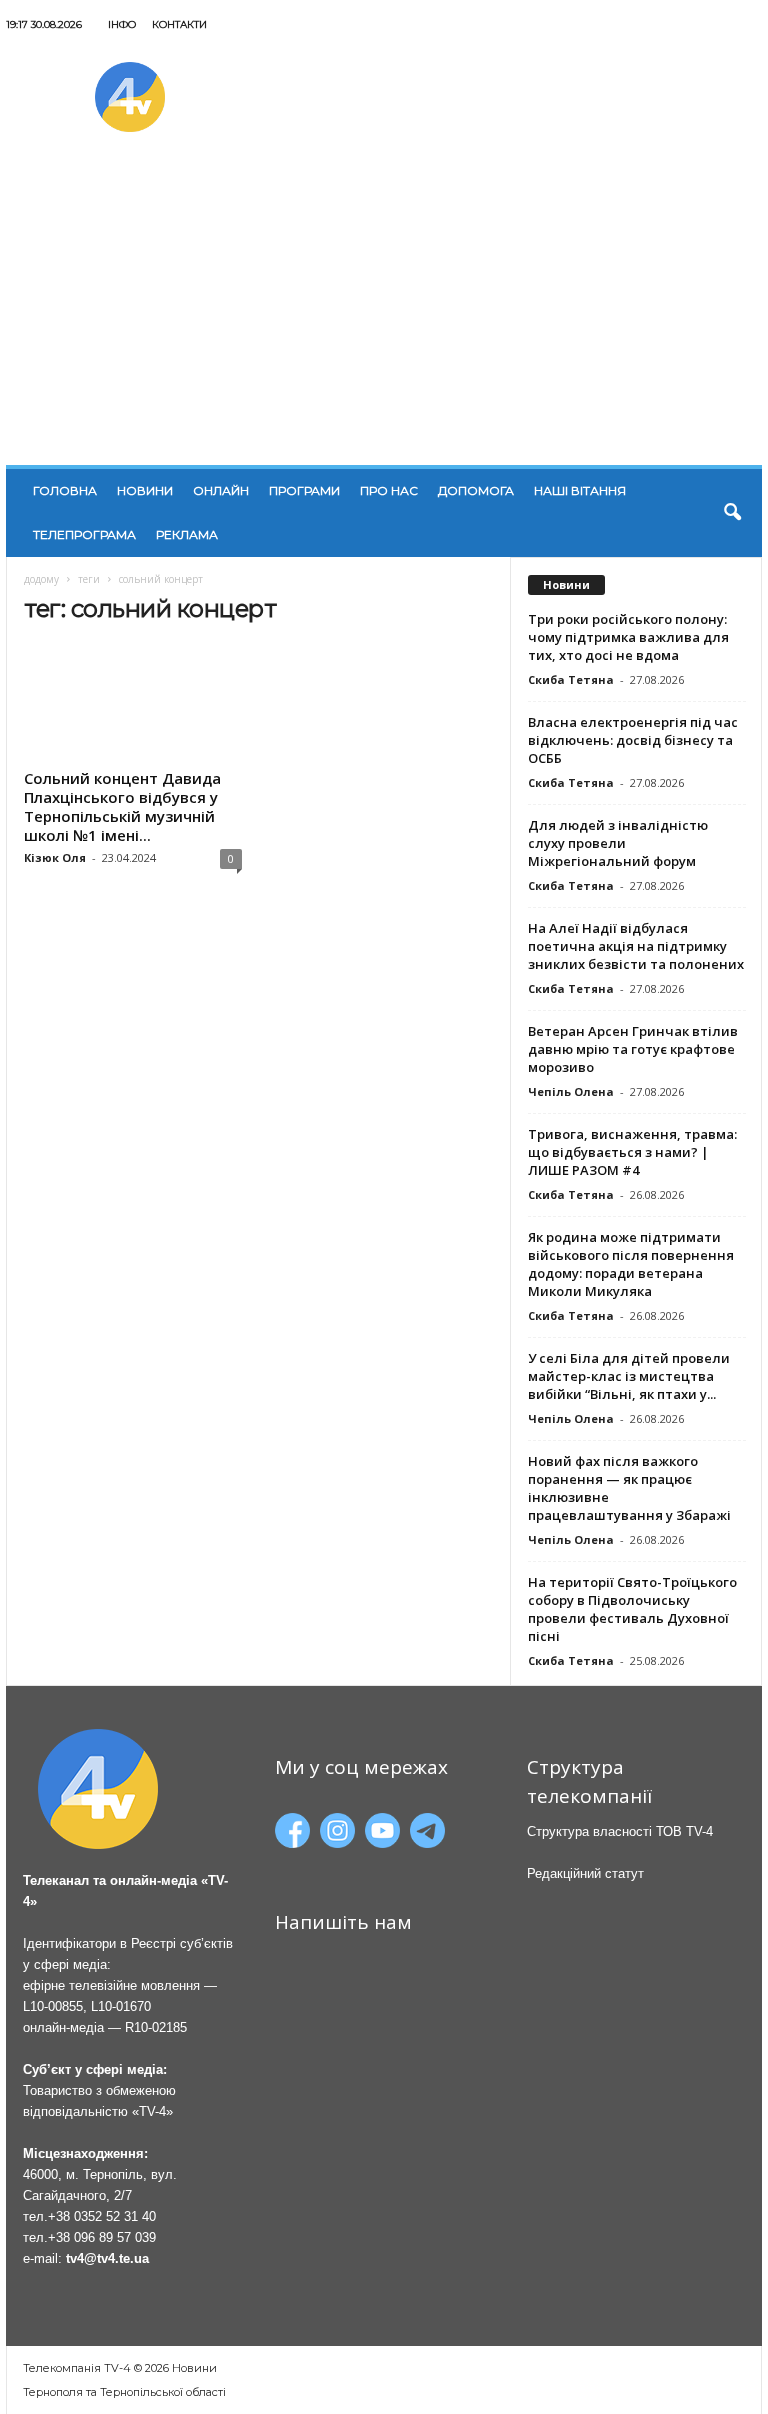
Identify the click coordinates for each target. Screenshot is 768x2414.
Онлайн (221, 490)
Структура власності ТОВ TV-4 (620, 1831)
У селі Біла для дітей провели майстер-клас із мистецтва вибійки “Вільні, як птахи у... (629, 1376)
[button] (732, 513)
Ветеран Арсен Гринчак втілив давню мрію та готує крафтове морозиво (633, 1049)
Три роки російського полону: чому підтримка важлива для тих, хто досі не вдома (628, 637)
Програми (304, 490)
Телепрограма (84, 534)
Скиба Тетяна (571, 679)
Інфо (122, 24)
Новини (145, 490)
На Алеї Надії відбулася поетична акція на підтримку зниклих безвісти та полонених (636, 946)
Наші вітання (580, 490)
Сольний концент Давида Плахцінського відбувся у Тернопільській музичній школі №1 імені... (122, 806)
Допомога (476, 490)
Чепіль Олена (571, 1091)
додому (41, 579)
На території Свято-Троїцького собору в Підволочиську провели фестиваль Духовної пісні (632, 1609)
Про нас (389, 490)
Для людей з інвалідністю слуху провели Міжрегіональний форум (618, 843)
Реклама (187, 534)
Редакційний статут (585, 1873)
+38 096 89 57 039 (102, 2237)
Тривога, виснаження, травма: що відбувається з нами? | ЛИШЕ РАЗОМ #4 (632, 1152)
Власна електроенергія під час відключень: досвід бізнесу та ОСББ (633, 740)
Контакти (179, 24)
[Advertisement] (384, 315)
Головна (65, 490)
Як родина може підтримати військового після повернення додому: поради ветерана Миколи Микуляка (631, 1264)
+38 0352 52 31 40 (102, 2216)
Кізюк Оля (55, 857)
